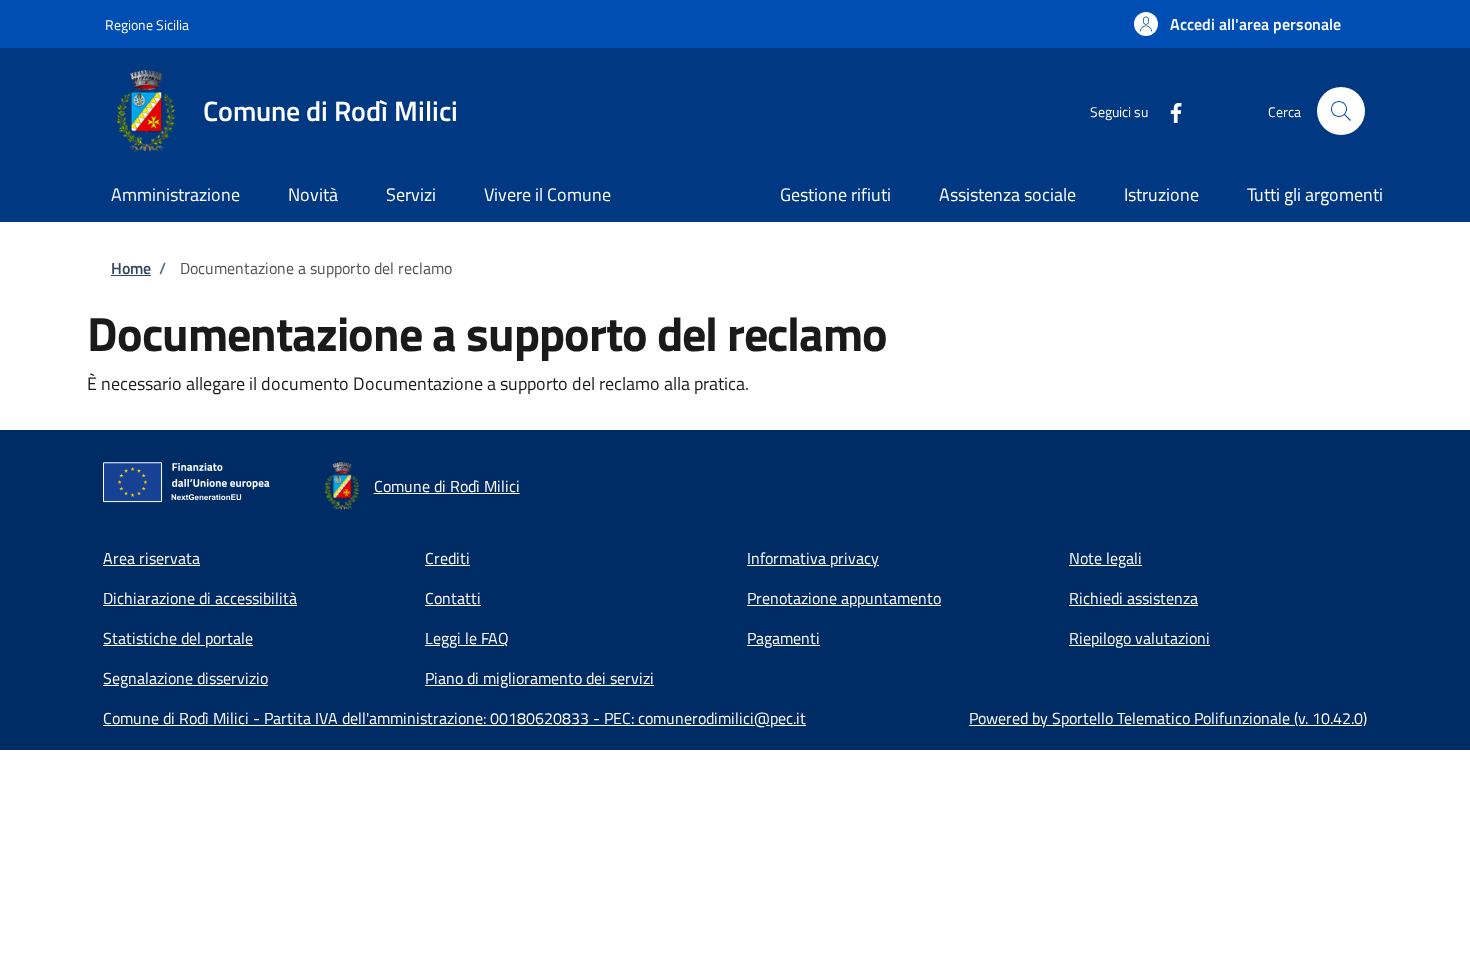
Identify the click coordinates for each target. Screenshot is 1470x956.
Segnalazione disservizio (185, 678)
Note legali (1105, 558)
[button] (1237, 24)
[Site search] (1341, 111)
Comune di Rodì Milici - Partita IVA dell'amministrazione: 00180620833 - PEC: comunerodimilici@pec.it (454, 718)
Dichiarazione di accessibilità (200, 598)
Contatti (453, 598)
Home (131, 268)
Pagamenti (783, 638)
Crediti (447, 558)
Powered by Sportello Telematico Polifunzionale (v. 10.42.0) (1168, 718)
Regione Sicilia (147, 24)
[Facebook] (1168, 110)
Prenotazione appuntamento (844, 598)
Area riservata (151, 558)
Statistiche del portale (178, 638)
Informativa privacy (813, 558)
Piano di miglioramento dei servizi (539, 678)
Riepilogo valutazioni (1139, 638)
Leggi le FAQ (467, 638)
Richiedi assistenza (1133, 598)
